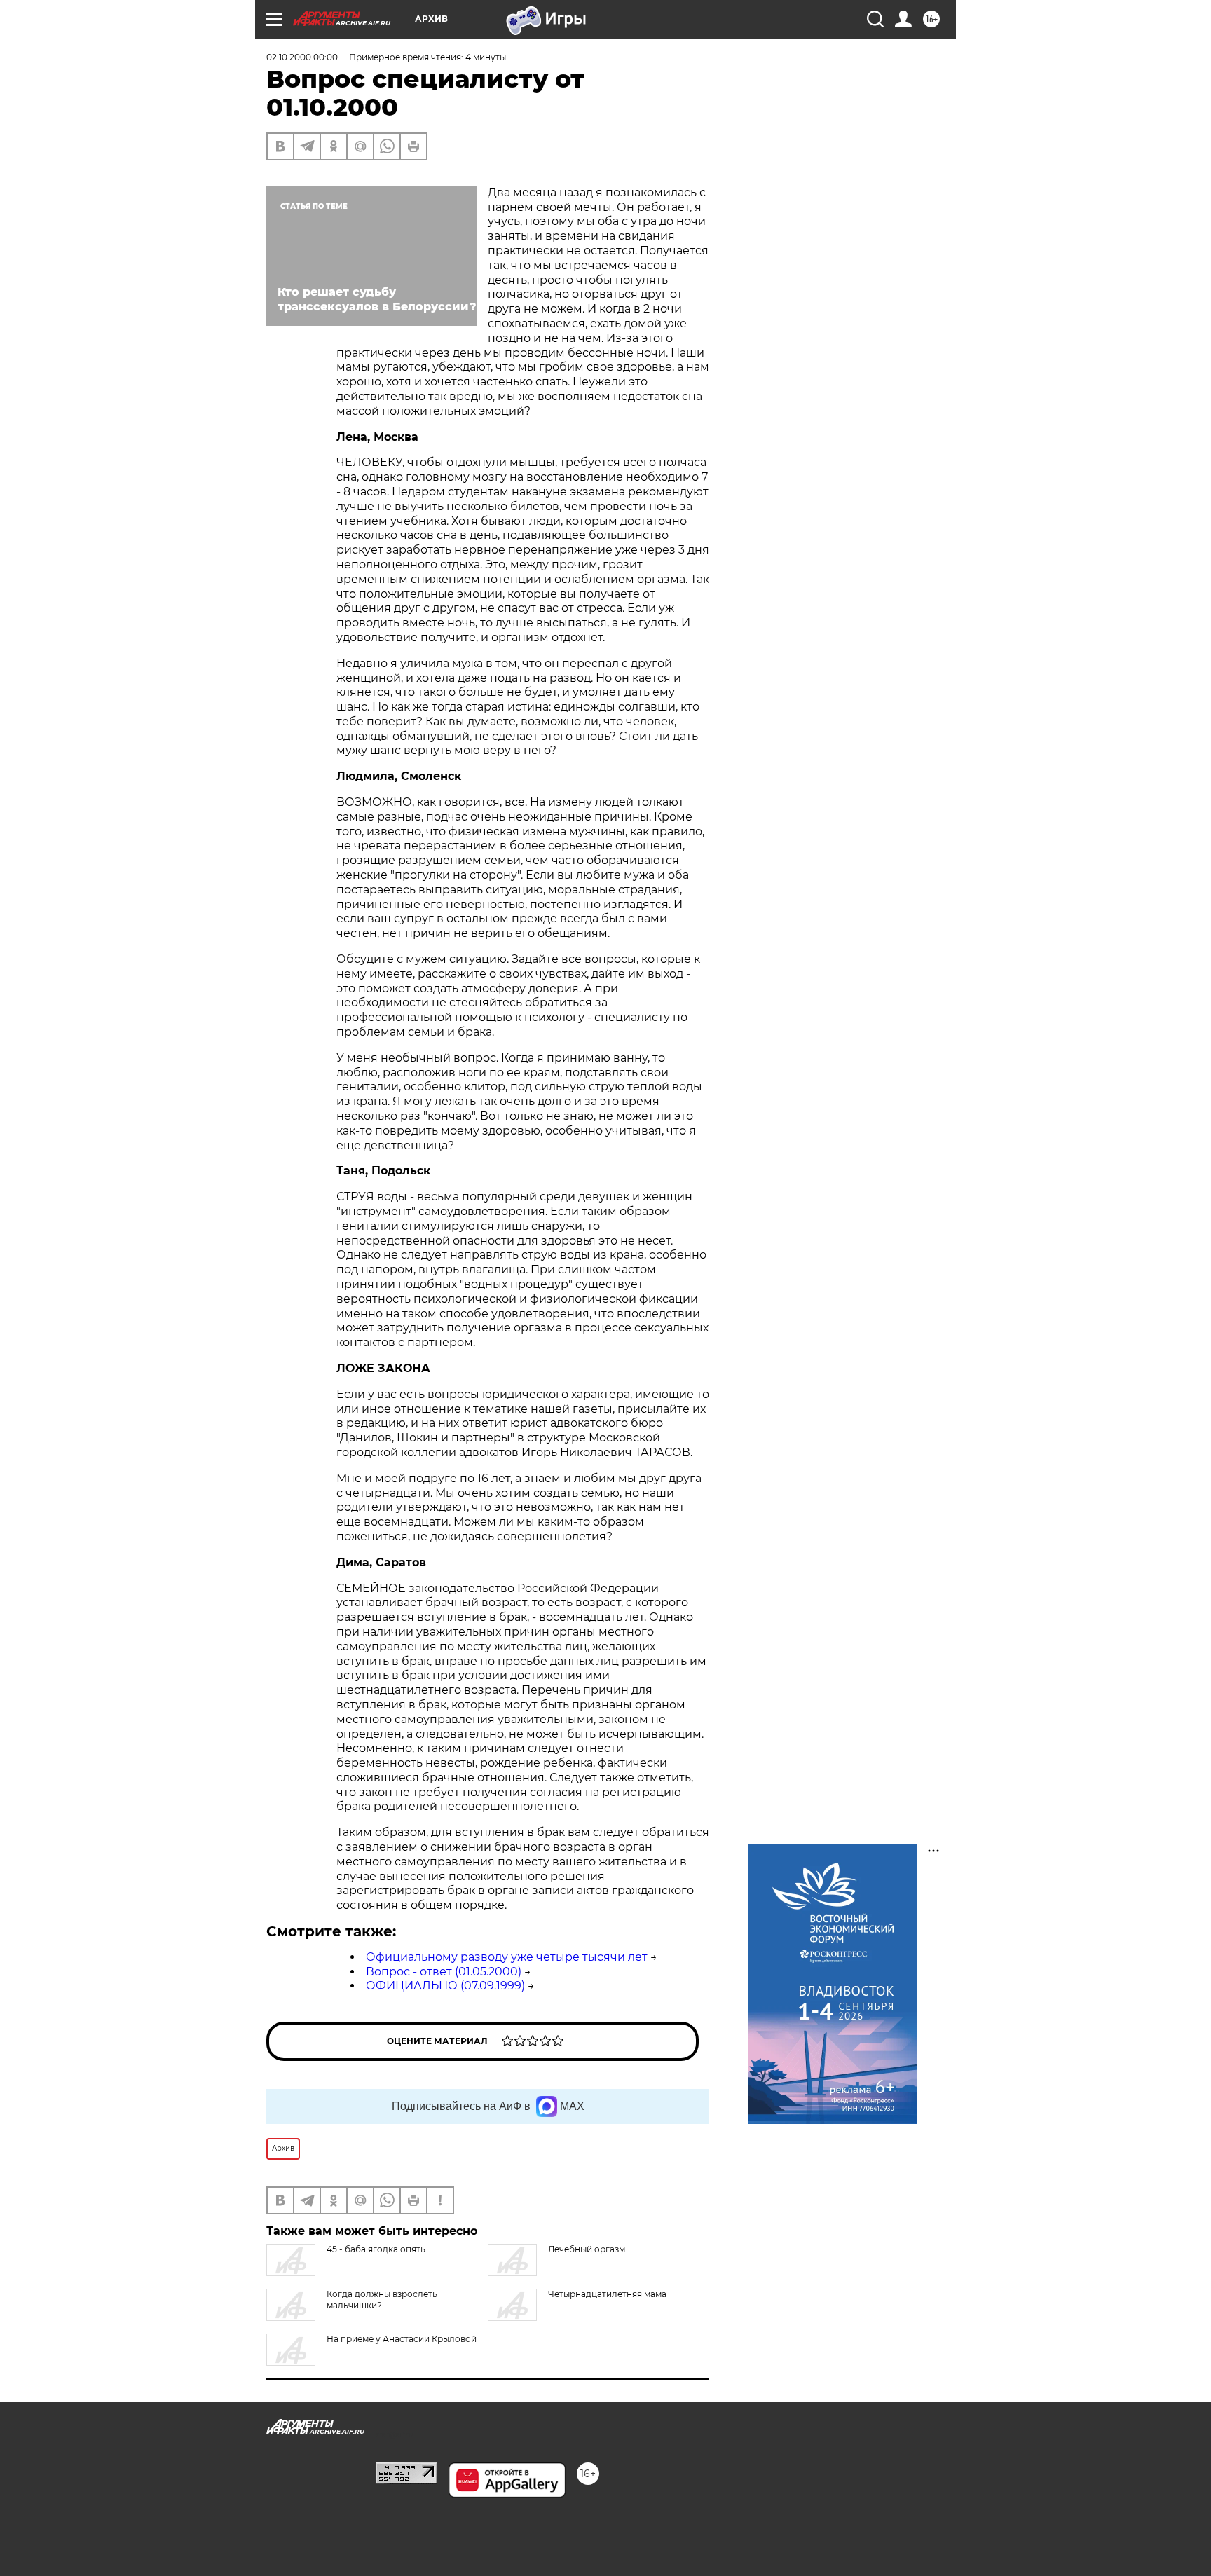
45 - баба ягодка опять (376, 2249)
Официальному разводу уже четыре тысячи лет (507, 1957)
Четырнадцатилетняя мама (607, 2294)
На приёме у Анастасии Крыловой (402, 2339)
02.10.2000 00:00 (302, 57)
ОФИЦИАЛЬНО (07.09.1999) (445, 1986)
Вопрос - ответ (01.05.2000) (444, 1972)
